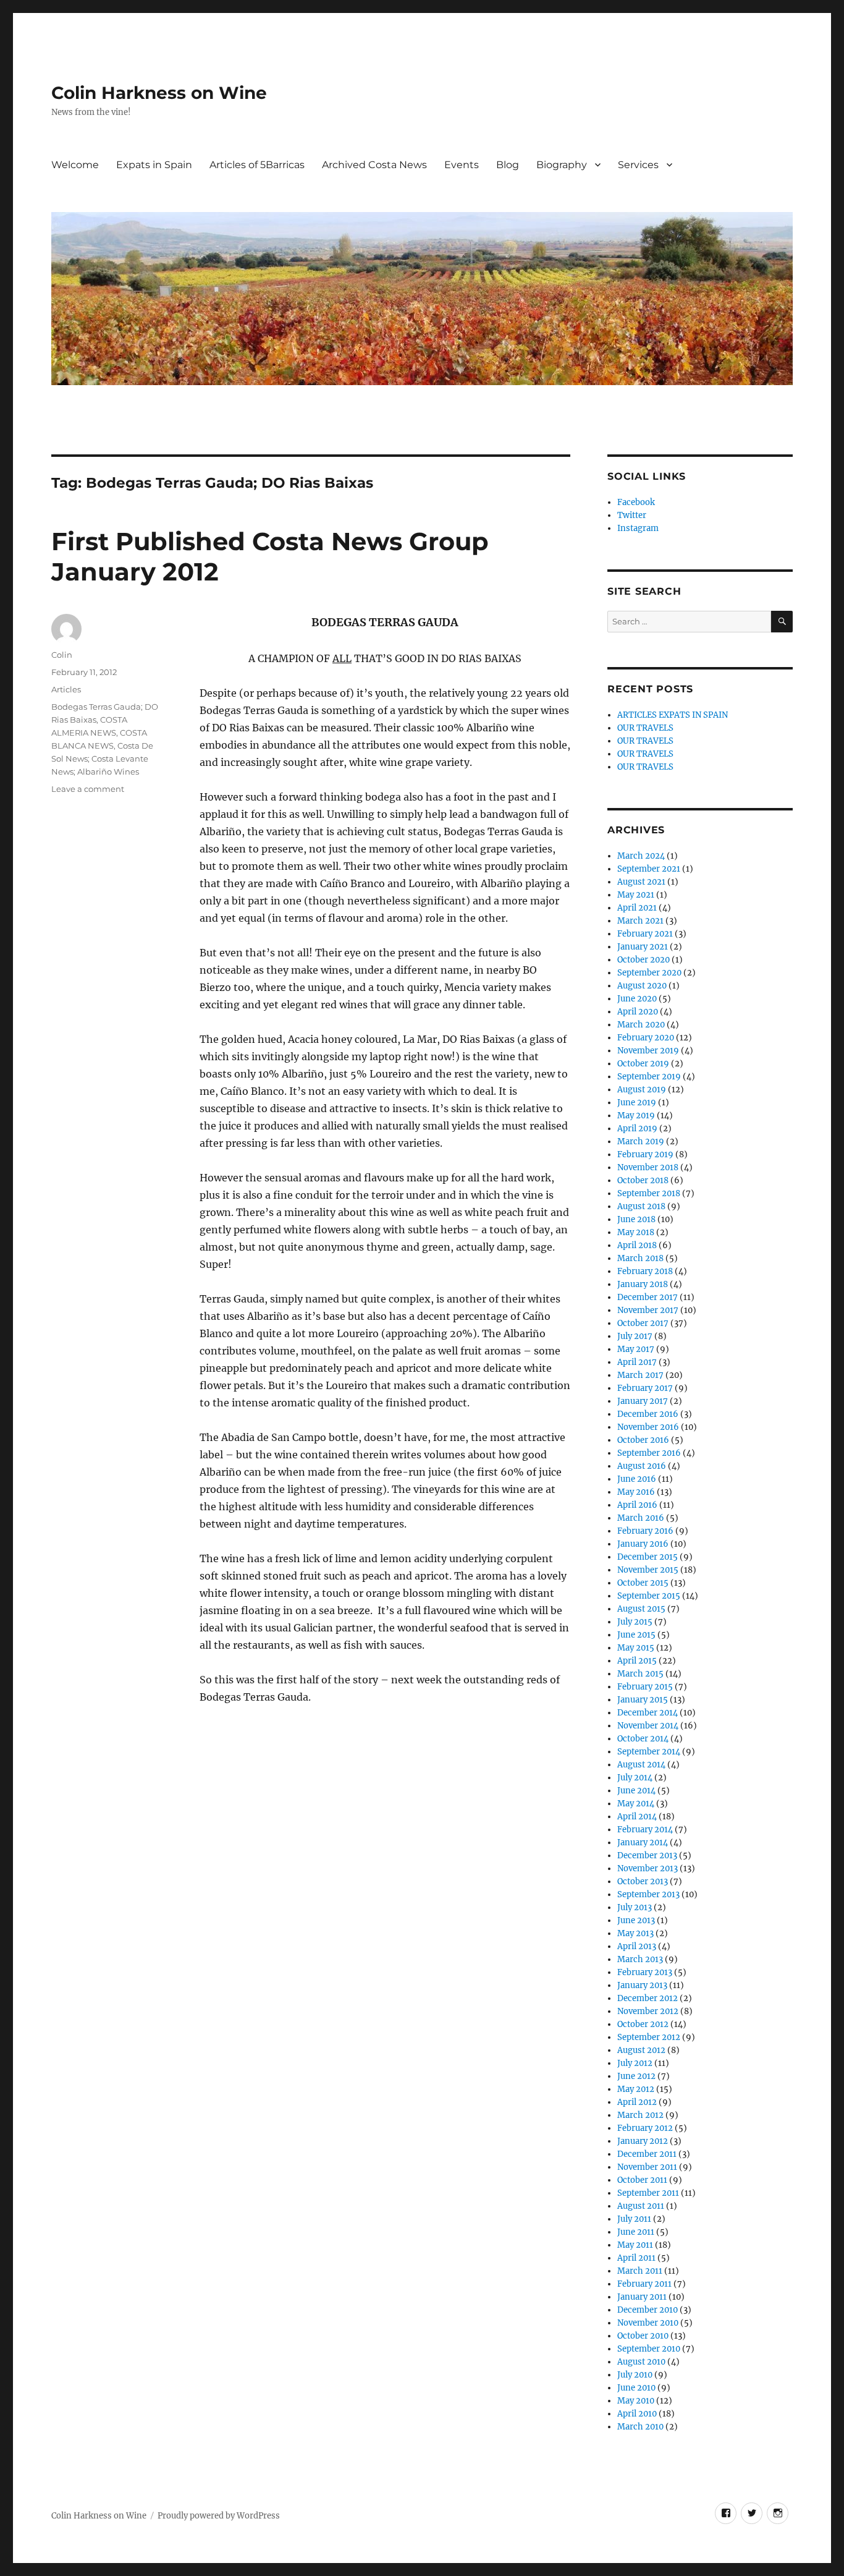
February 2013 (645, 1972)
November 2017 (648, 1310)
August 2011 (641, 2206)
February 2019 (645, 1154)
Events (462, 165)
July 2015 (635, 1622)
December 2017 (648, 1297)
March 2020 (641, 1025)
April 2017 (637, 1362)
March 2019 (641, 1141)
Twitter (632, 515)
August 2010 (641, 2362)
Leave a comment (88, 789)
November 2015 (648, 1570)
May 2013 (635, 1933)
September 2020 (649, 973)
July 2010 (635, 2375)
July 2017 (635, 1336)
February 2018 (645, 1271)
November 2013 (648, 1868)
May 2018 (636, 1232)
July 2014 (635, 1778)
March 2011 (640, 2271)
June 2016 (637, 1479)
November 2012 (648, 2011)
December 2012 (648, 1998)
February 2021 (645, 934)
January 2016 (643, 1544)
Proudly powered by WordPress (219, 2516)
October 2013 (643, 1881)
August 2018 (641, 1206)
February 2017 (645, 1388)
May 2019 (636, 1116)
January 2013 (642, 1985)
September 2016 (649, 1453)
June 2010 (636, 2388)
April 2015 (637, 1661)
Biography (562, 165)
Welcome (75, 165)
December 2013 (647, 1855)
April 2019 (637, 1129)
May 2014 (636, 1804)
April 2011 (636, 2258)
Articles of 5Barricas (257, 165)
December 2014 (648, 1713)
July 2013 (635, 1907)
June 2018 (636, 1219)
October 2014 (643, 1739)
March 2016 (641, 1518)
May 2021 (636, 895)
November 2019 (648, 1051)
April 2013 (637, 1946)
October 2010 (643, 2336)
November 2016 (648, 1427)
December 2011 (647, 2154)
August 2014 (641, 1765)
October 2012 (643, 2024)
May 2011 (635, 2245)
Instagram (638, 528)
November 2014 (648, 1726)
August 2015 (641, 1609)
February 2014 (645, 1830)
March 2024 (641, 856)
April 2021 (637, 908)
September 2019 (649, 1077)
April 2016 (637, 1505)
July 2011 (634, 2219)
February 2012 (645, 2128)
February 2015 (645, 1687)
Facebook (636, 502)
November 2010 (648, 2323)
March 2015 (640, 1674)
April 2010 (637, 2414)
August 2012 (641, 2050)
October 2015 (643, 1583)
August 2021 (641, 882)
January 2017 (643, 1401)
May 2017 (636, 1349)
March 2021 (640, 921)
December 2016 (648, 1414)
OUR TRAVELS (645, 728)
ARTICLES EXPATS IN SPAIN (673, 715)
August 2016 (642, 1466)
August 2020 (642, 986)
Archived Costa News (374, 165)
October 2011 (642, 2180)
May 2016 (636, 1492)
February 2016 (645, 1531)
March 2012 (640, 2115)
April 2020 (638, 1012)
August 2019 (642, 1090)
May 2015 (636, 1648)
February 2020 (646, 1038)
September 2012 (649, 2037)
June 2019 (637, 1103)
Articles (66, 689)
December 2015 (648, 1557)
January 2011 (642, 2297)
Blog (508, 165)
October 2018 (643, 1180)
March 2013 (640, 1959)
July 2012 (635, 2063)
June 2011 (636, 2232)
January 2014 (643, 1843)
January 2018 (643, 1284)
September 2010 (649, 2349)
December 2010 (648, 2310)
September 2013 (648, 1894)
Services (638, 165)
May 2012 (636, 2089)
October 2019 (643, 1064)
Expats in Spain (154, 165)
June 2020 (637, 999)
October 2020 (644, 960)
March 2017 (640, 1375)
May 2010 (636, 2401)
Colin (62, 655)
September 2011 (648, 2193)
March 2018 (640, 1258)
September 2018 (649, 1193)
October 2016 (643, 1440)
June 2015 (636, 1635)
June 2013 (636, 1920)
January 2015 (643, 1700)
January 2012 (643, 2141)
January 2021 (643, 947)
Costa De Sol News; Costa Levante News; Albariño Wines (102, 759)
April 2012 (637, 2102)
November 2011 (647, 2167)
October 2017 (643, 1323)
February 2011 (644, 2284)
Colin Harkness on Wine (159, 93)
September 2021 (649, 869)
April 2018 (637, 1245)
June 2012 (636, 2076)
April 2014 (637, 1817)
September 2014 (649, 1752)
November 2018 (648, 1167)
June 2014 (636, 1791)
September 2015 (649, 1596)
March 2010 (640, 2427)
